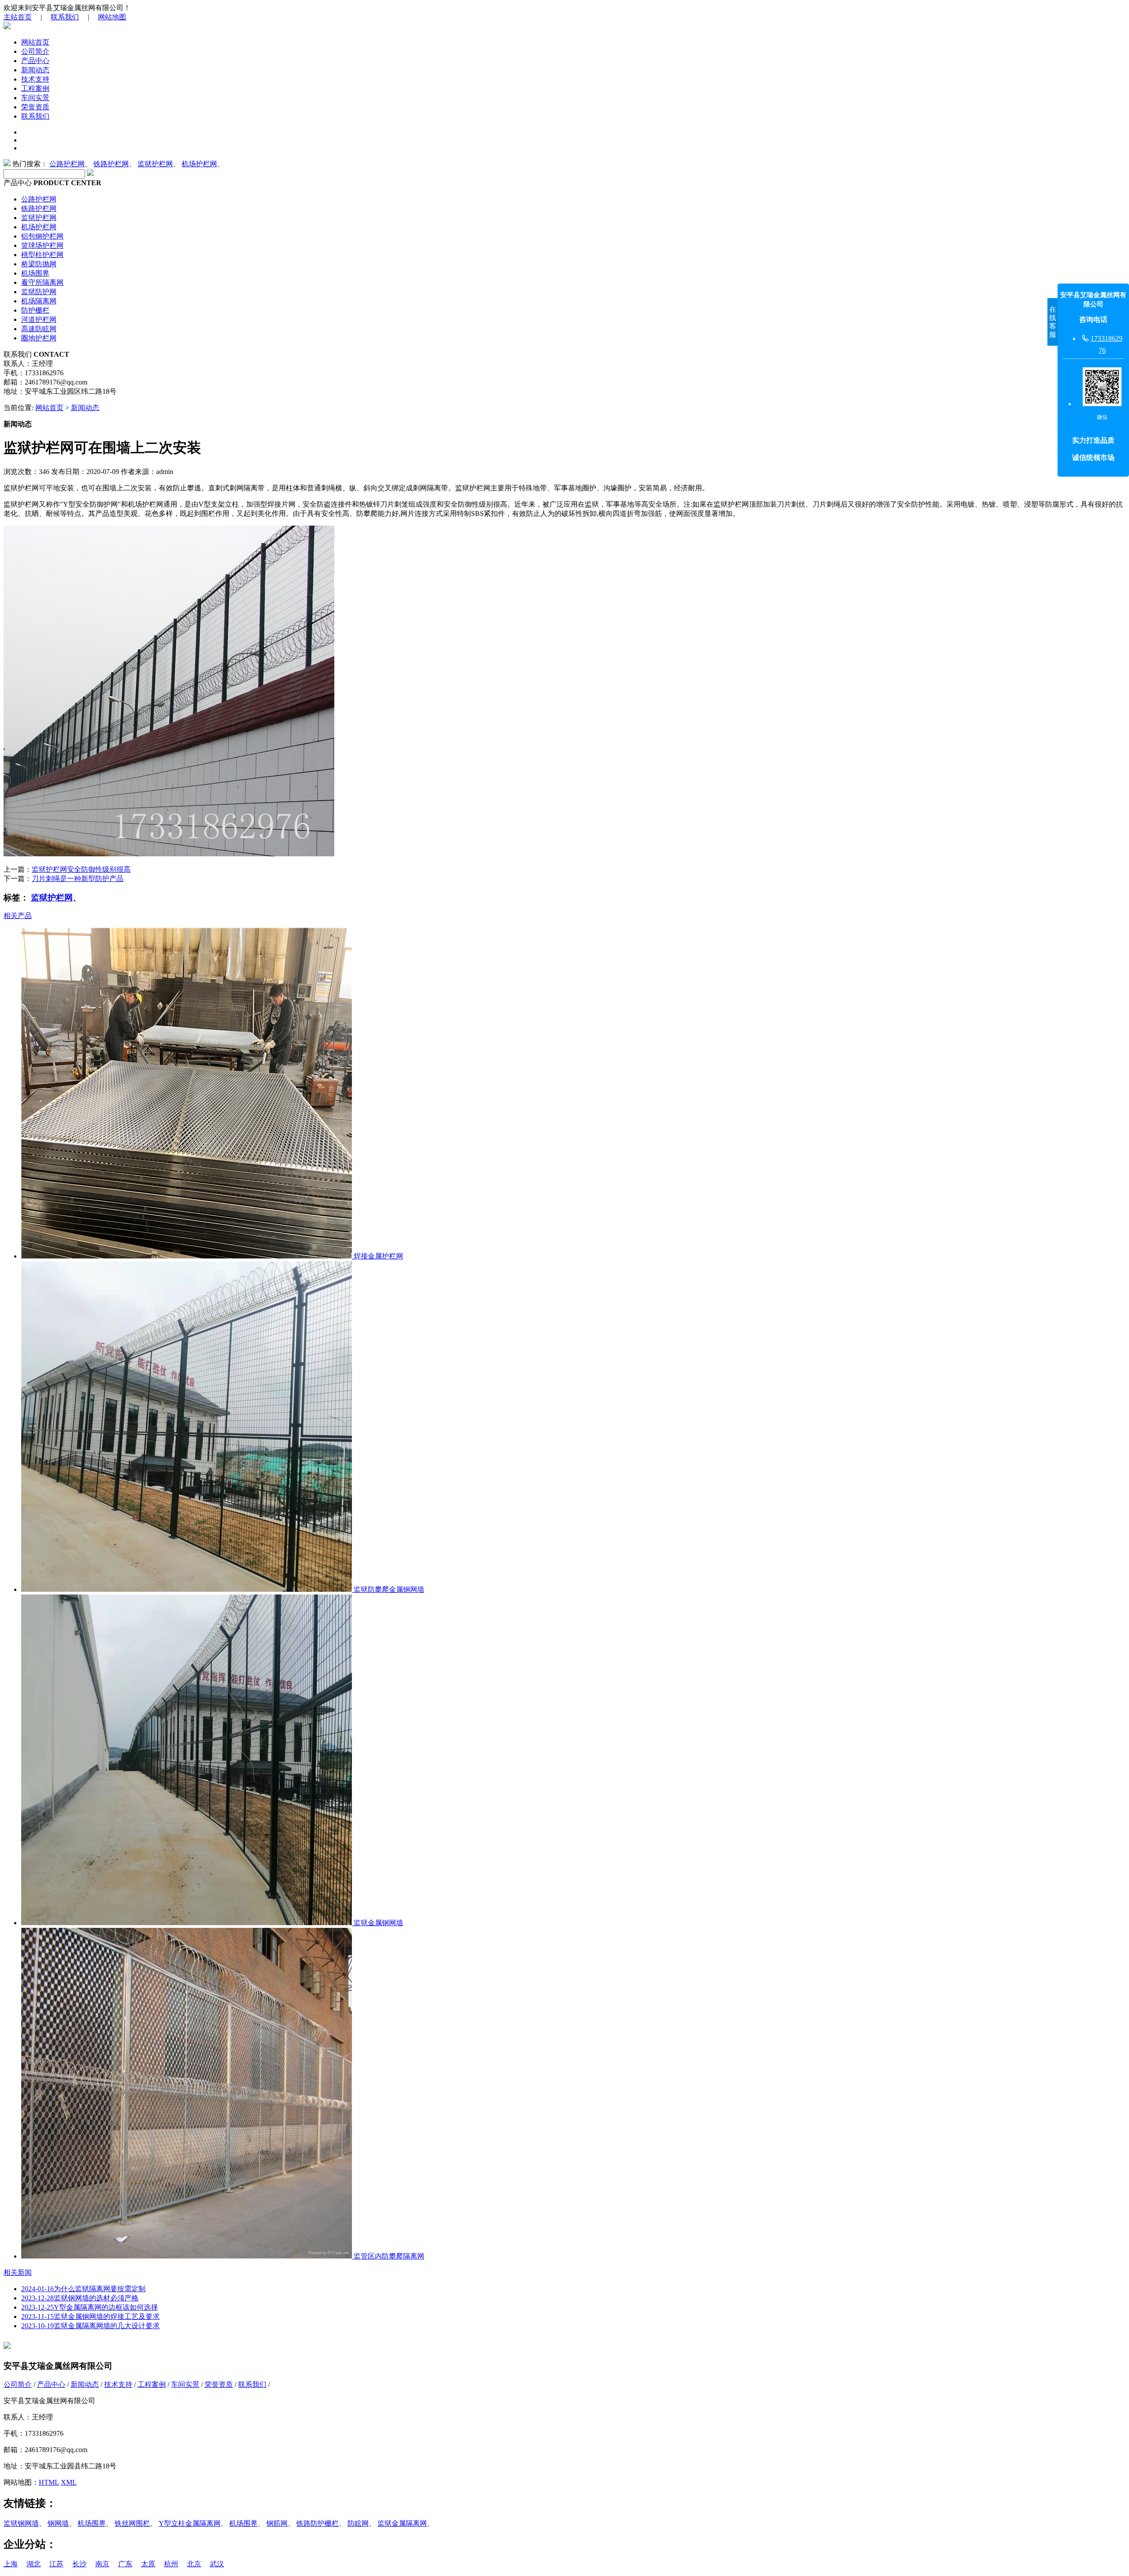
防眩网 (358, 2523)
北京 (194, 2564)
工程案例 (35, 88)
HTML (49, 2482)
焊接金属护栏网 (378, 1256)
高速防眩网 (39, 329)
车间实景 (35, 98)
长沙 (79, 2564)
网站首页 (35, 42)
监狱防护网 (39, 292)
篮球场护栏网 (42, 245)
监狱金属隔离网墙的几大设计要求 (90, 2326)
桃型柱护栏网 (42, 255)
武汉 (217, 2564)
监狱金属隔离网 (402, 2523)
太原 (148, 2564)
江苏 (56, 2564)
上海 (11, 2564)
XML (69, 2482)
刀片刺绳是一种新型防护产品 (78, 879)
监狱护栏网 (155, 164)
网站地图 (112, 17)
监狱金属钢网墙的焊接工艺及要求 (90, 2317)
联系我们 (65, 17)
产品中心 (35, 61)
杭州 (171, 2564)
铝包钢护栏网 (42, 236)
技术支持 (35, 79)
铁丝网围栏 (132, 2523)
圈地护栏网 (39, 338)
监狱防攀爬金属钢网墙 (388, 1589)
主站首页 (18, 17)
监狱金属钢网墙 (378, 1923)
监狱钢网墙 (21, 2523)
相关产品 (18, 916)
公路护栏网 (67, 164)
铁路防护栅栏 (318, 2523)
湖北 (34, 2564)
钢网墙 (58, 2523)
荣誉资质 (35, 107)
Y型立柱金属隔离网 (190, 2523)
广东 (125, 2564)
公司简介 (35, 51)
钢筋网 (277, 2523)
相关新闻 (18, 2272)
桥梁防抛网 (39, 264)
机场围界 (35, 273)
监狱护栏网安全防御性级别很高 (81, 869)
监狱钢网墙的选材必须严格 (80, 2298)
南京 (102, 2564)
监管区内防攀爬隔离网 (388, 2256)
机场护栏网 (199, 164)
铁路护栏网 (111, 164)
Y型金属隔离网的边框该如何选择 (90, 2307)
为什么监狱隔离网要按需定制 (83, 2289)
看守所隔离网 (42, 282)
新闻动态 (35, 70)
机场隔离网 (39, 301)
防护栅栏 (35, 310)
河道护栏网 (39, 319)
